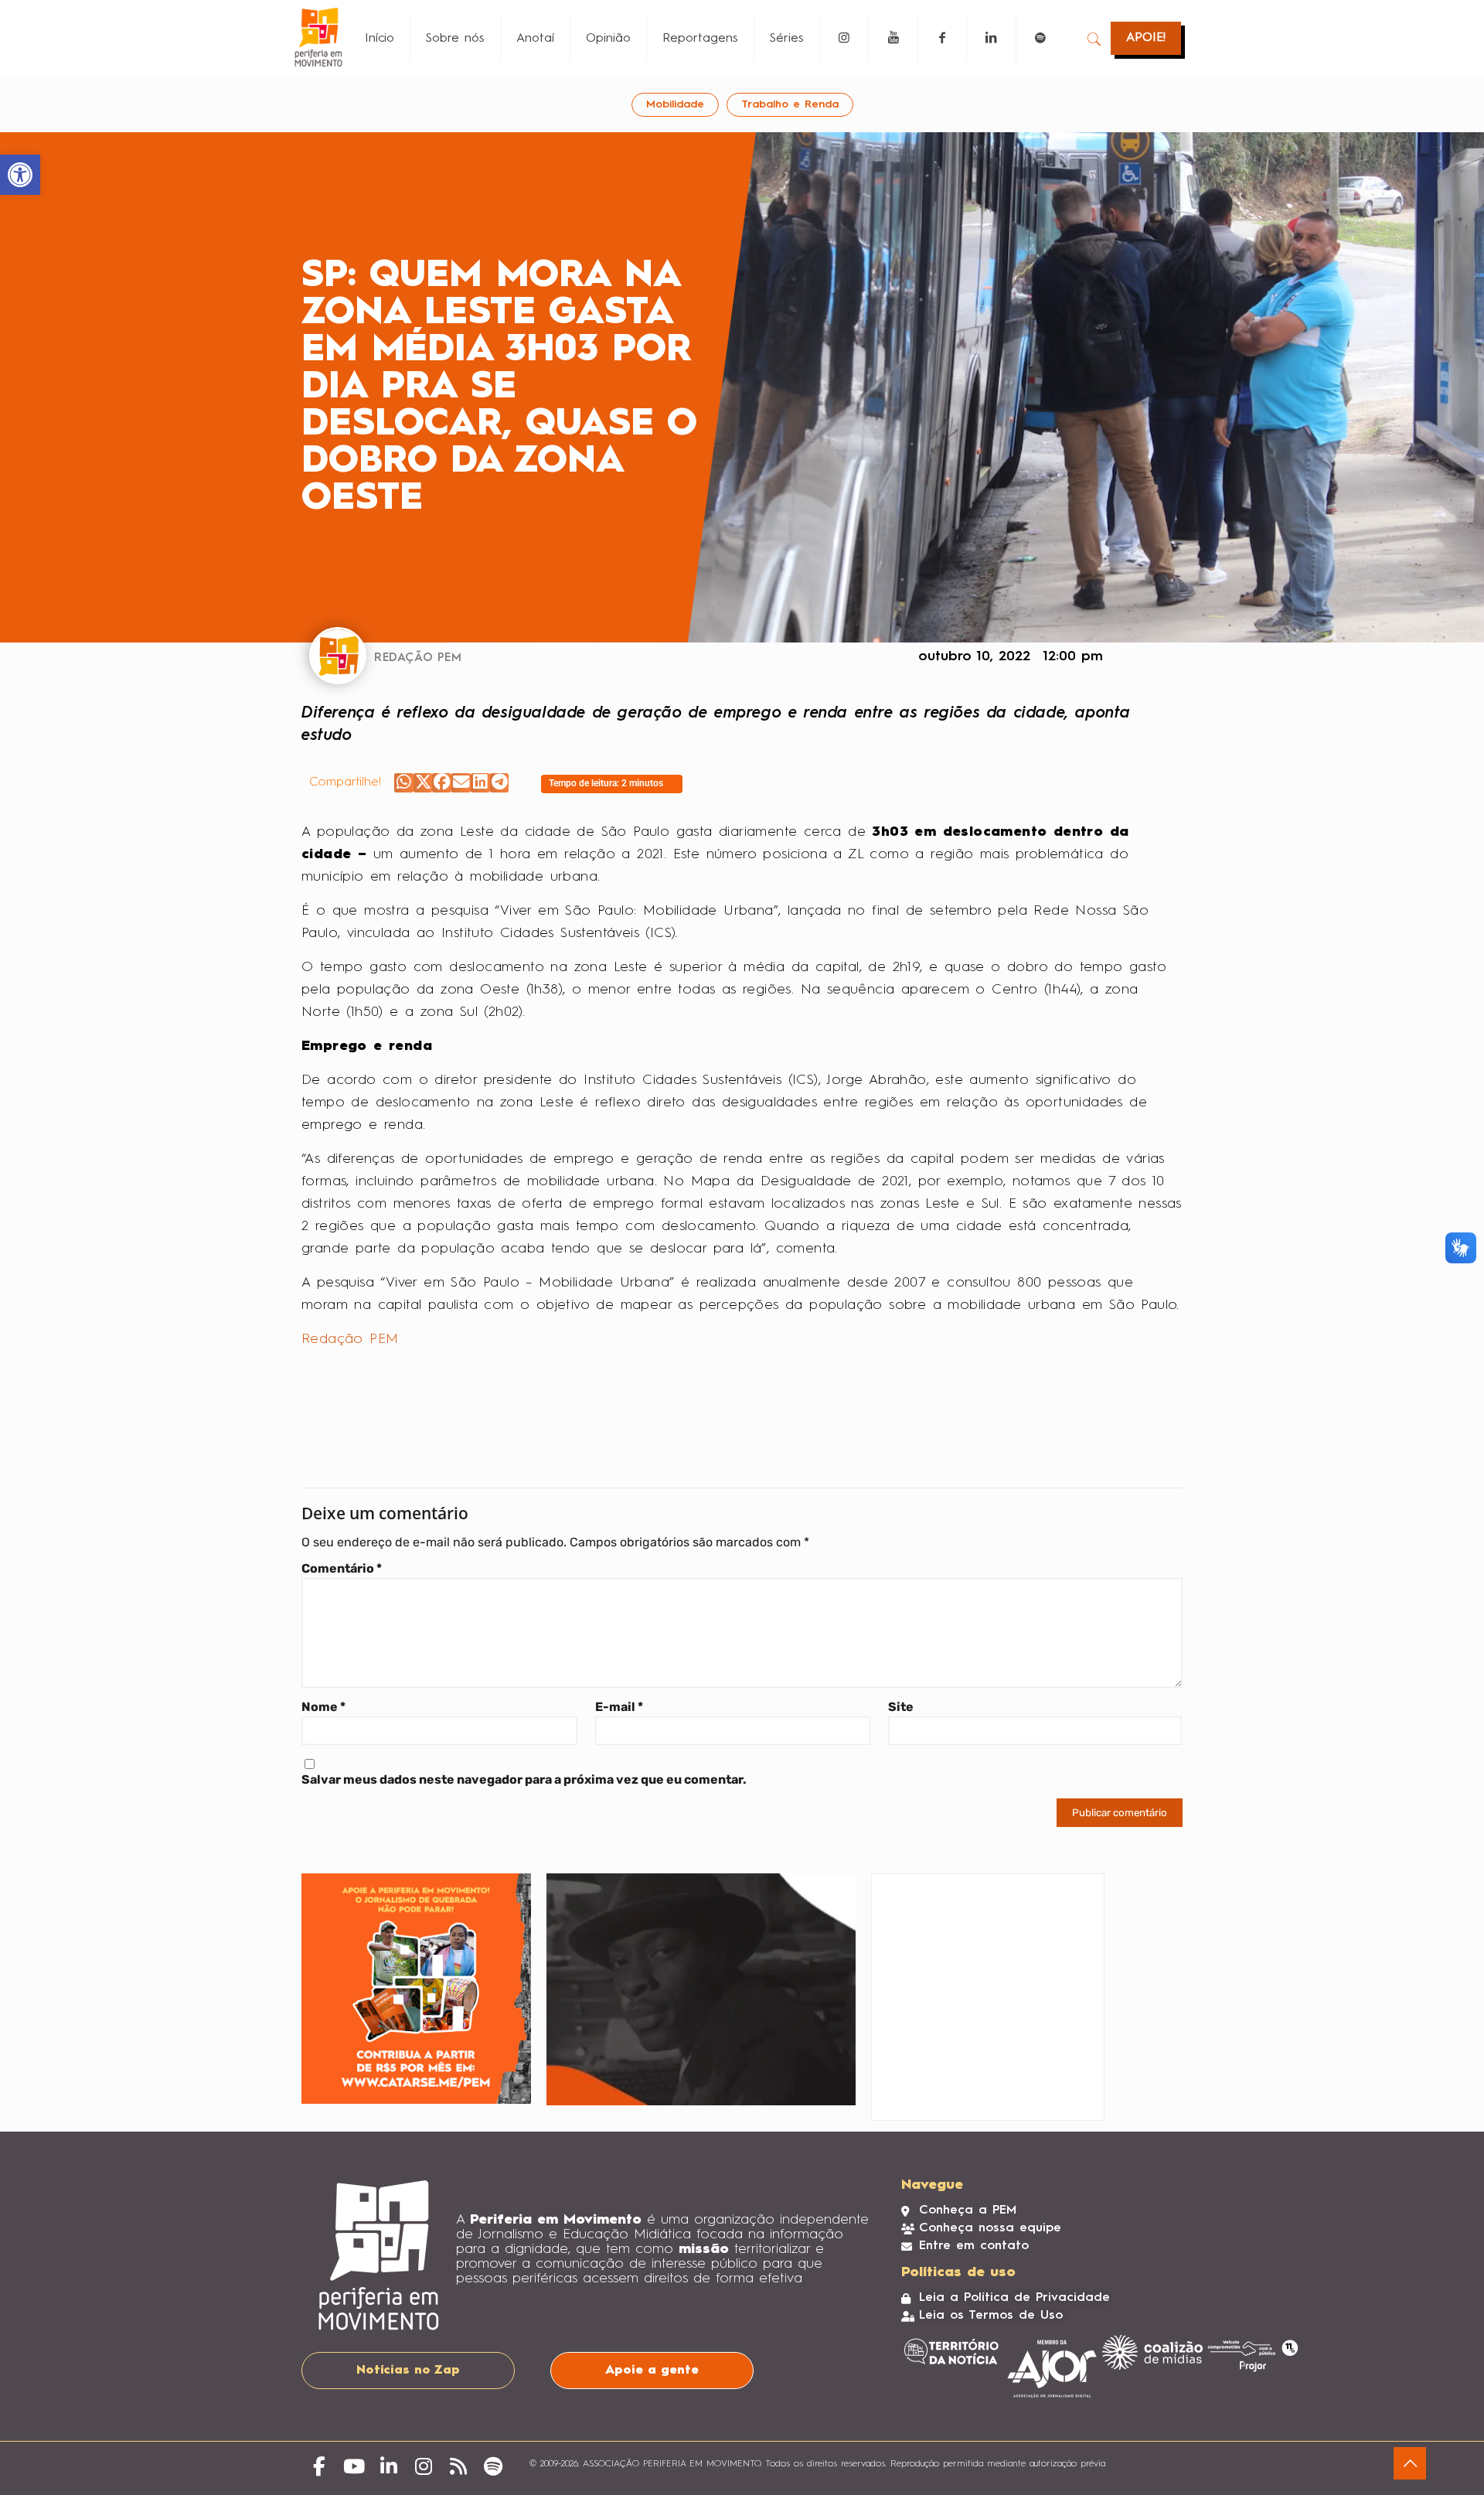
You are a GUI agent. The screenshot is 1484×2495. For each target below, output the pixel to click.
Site (901, 1707)
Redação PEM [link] (350, 1339)
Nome (323, 1707)
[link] (20, 175)
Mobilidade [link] (675, 104)
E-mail (619, 1707)
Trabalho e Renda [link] (790, 104)
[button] (404, 783)
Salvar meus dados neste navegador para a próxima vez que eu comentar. (524, 1779)
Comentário (342, 1568)
